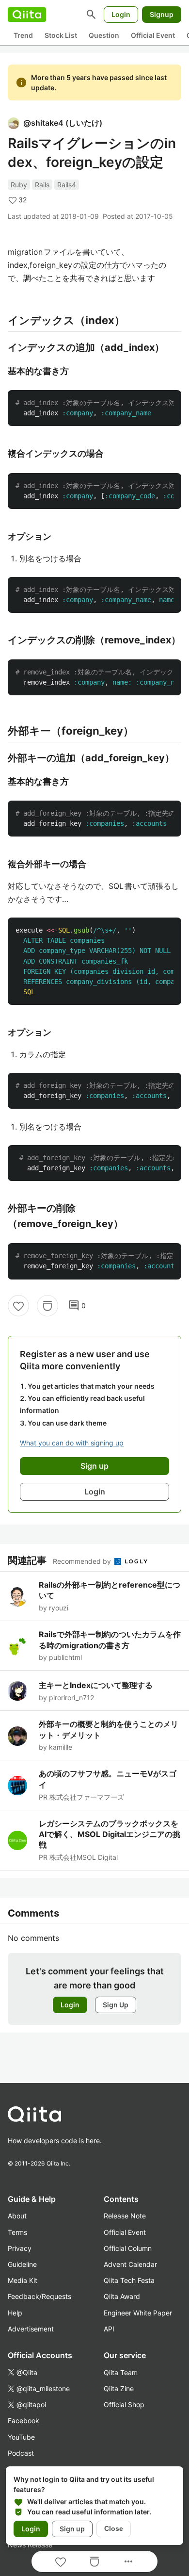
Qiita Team (121, 2372)
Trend (23, 35)
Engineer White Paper (138, 2313)
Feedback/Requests (39, 2296)
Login (121, 14)
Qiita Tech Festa (129, 2280)
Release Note (125, 2216)
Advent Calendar (130, 2264)
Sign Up (116, 2005)
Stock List (61, 35)
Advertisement (31, 2329)
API (109, 2329)
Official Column (128, 2248)
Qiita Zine (119, 2388)
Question (104, 35)
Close (114, 2528)
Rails (42, 185)
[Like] (18, 1306)
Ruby (19, 185)
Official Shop (124, 2404)
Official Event (153, 35)
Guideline (22, 2264)
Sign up (72, 2529)
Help (15, 2313)
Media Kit (23, 2280)
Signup (162, 14)
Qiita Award (122, 2296)
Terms (17, 2232)
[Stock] (47, 1306)
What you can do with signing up (72, 1443)
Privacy (20, 2248)
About (17, 2216)
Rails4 (67, 185)
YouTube (21, 2437)
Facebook (24, 2420)
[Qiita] (27, 15)
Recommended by (83, 1561)
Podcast (21, 2453)
